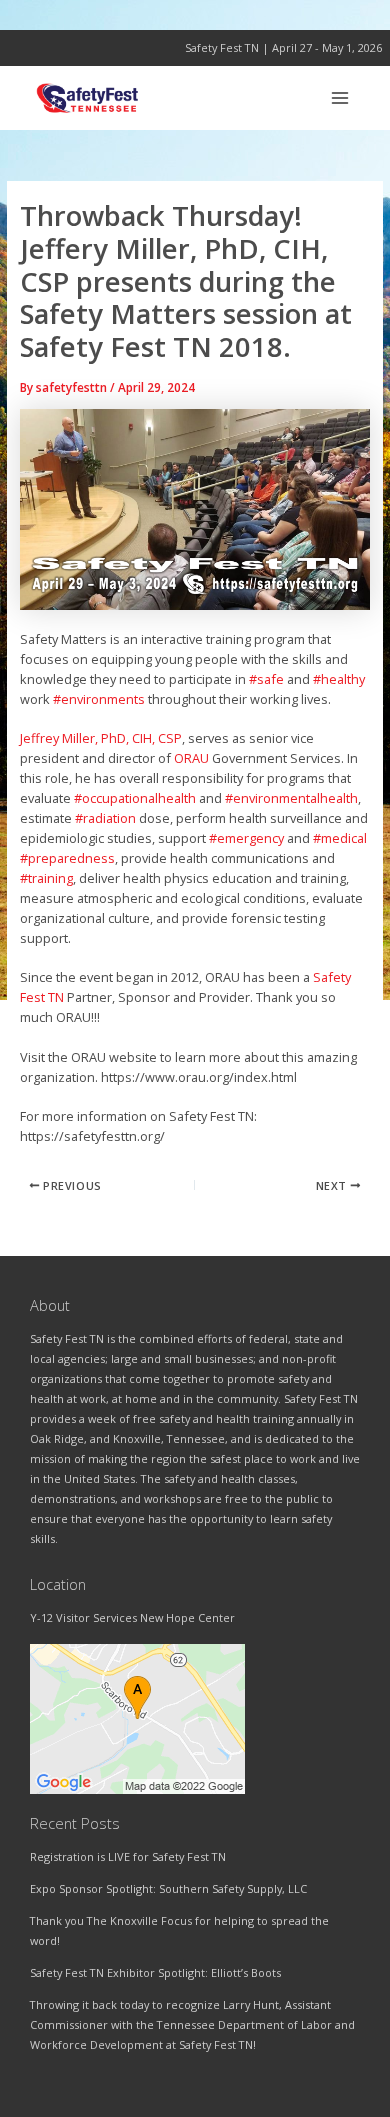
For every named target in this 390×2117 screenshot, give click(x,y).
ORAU (191, 758)
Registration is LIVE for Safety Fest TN (128, 1856)
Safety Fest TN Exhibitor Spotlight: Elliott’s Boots (155, 1972)
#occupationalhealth (135, 798)
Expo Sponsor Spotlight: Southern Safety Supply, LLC (168, 1888)
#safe (266, 679)
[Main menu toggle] (340, 97)
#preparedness (67, 858)
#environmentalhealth (291, 798)
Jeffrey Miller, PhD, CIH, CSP (101, 738)
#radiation (105, 818)
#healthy (339, 679)
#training (46, 878)
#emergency (246, 838)
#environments (99, 699)
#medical (340, 838)
